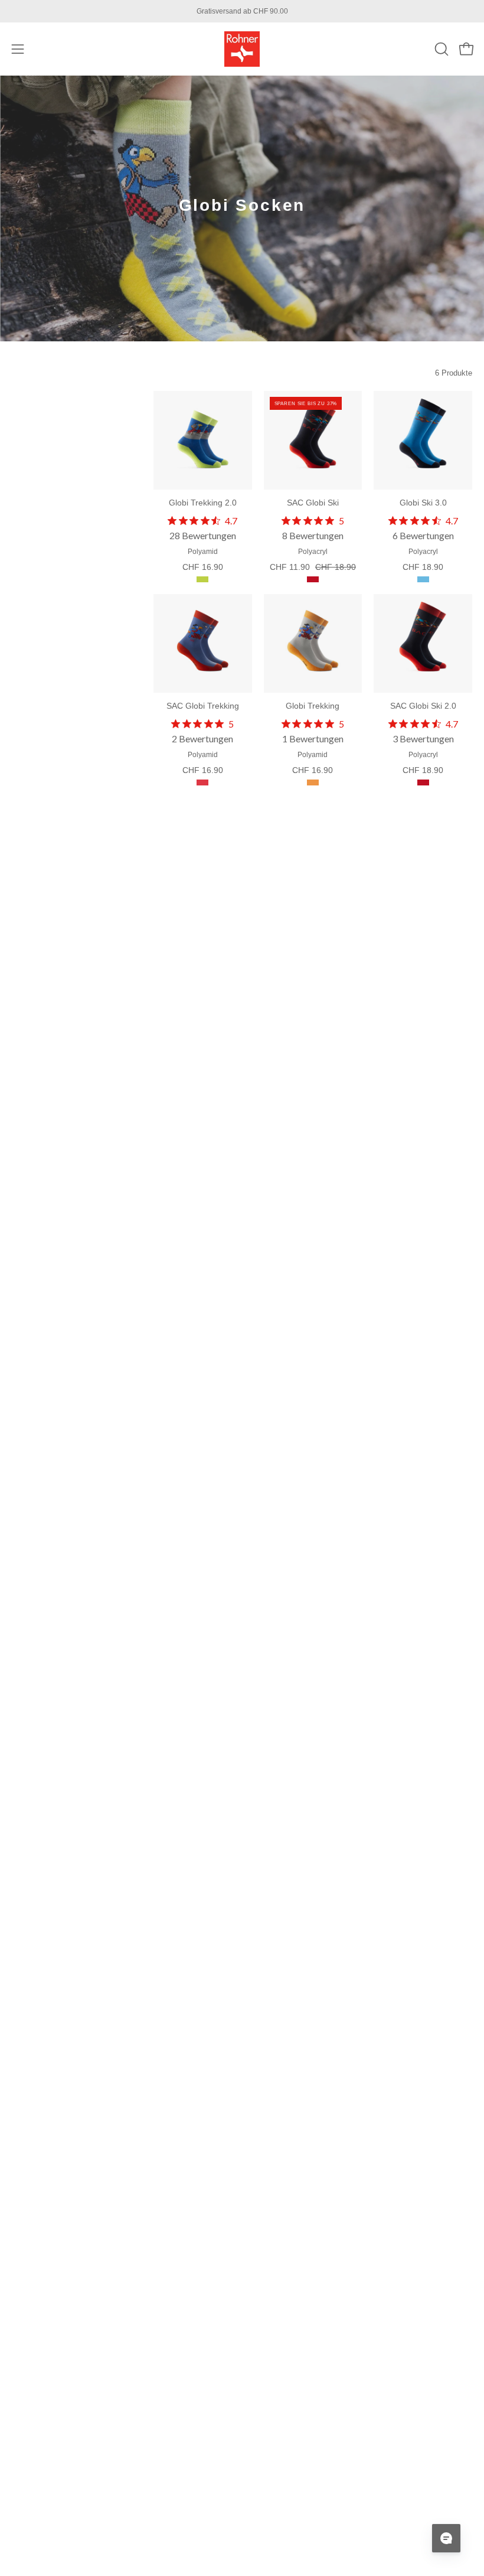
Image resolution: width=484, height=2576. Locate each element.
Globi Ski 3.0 (423, 503)
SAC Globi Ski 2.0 (423, 706)
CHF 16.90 (203, 567)
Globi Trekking (313, 706)
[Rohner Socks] (242, 49)
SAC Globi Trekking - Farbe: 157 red (202, 782)
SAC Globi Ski (313, 503)
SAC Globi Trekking (203, 706)
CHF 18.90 (423, 567)
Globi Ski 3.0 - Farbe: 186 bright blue (423, 579)
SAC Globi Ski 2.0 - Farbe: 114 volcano (423, 782)
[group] (242, 11)
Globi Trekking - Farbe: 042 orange (313, 782)
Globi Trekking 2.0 (203, 503)
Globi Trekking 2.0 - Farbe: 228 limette (202, 579)
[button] (440, 49)
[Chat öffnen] (446, 2538)
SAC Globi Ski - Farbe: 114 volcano (313, 579)
